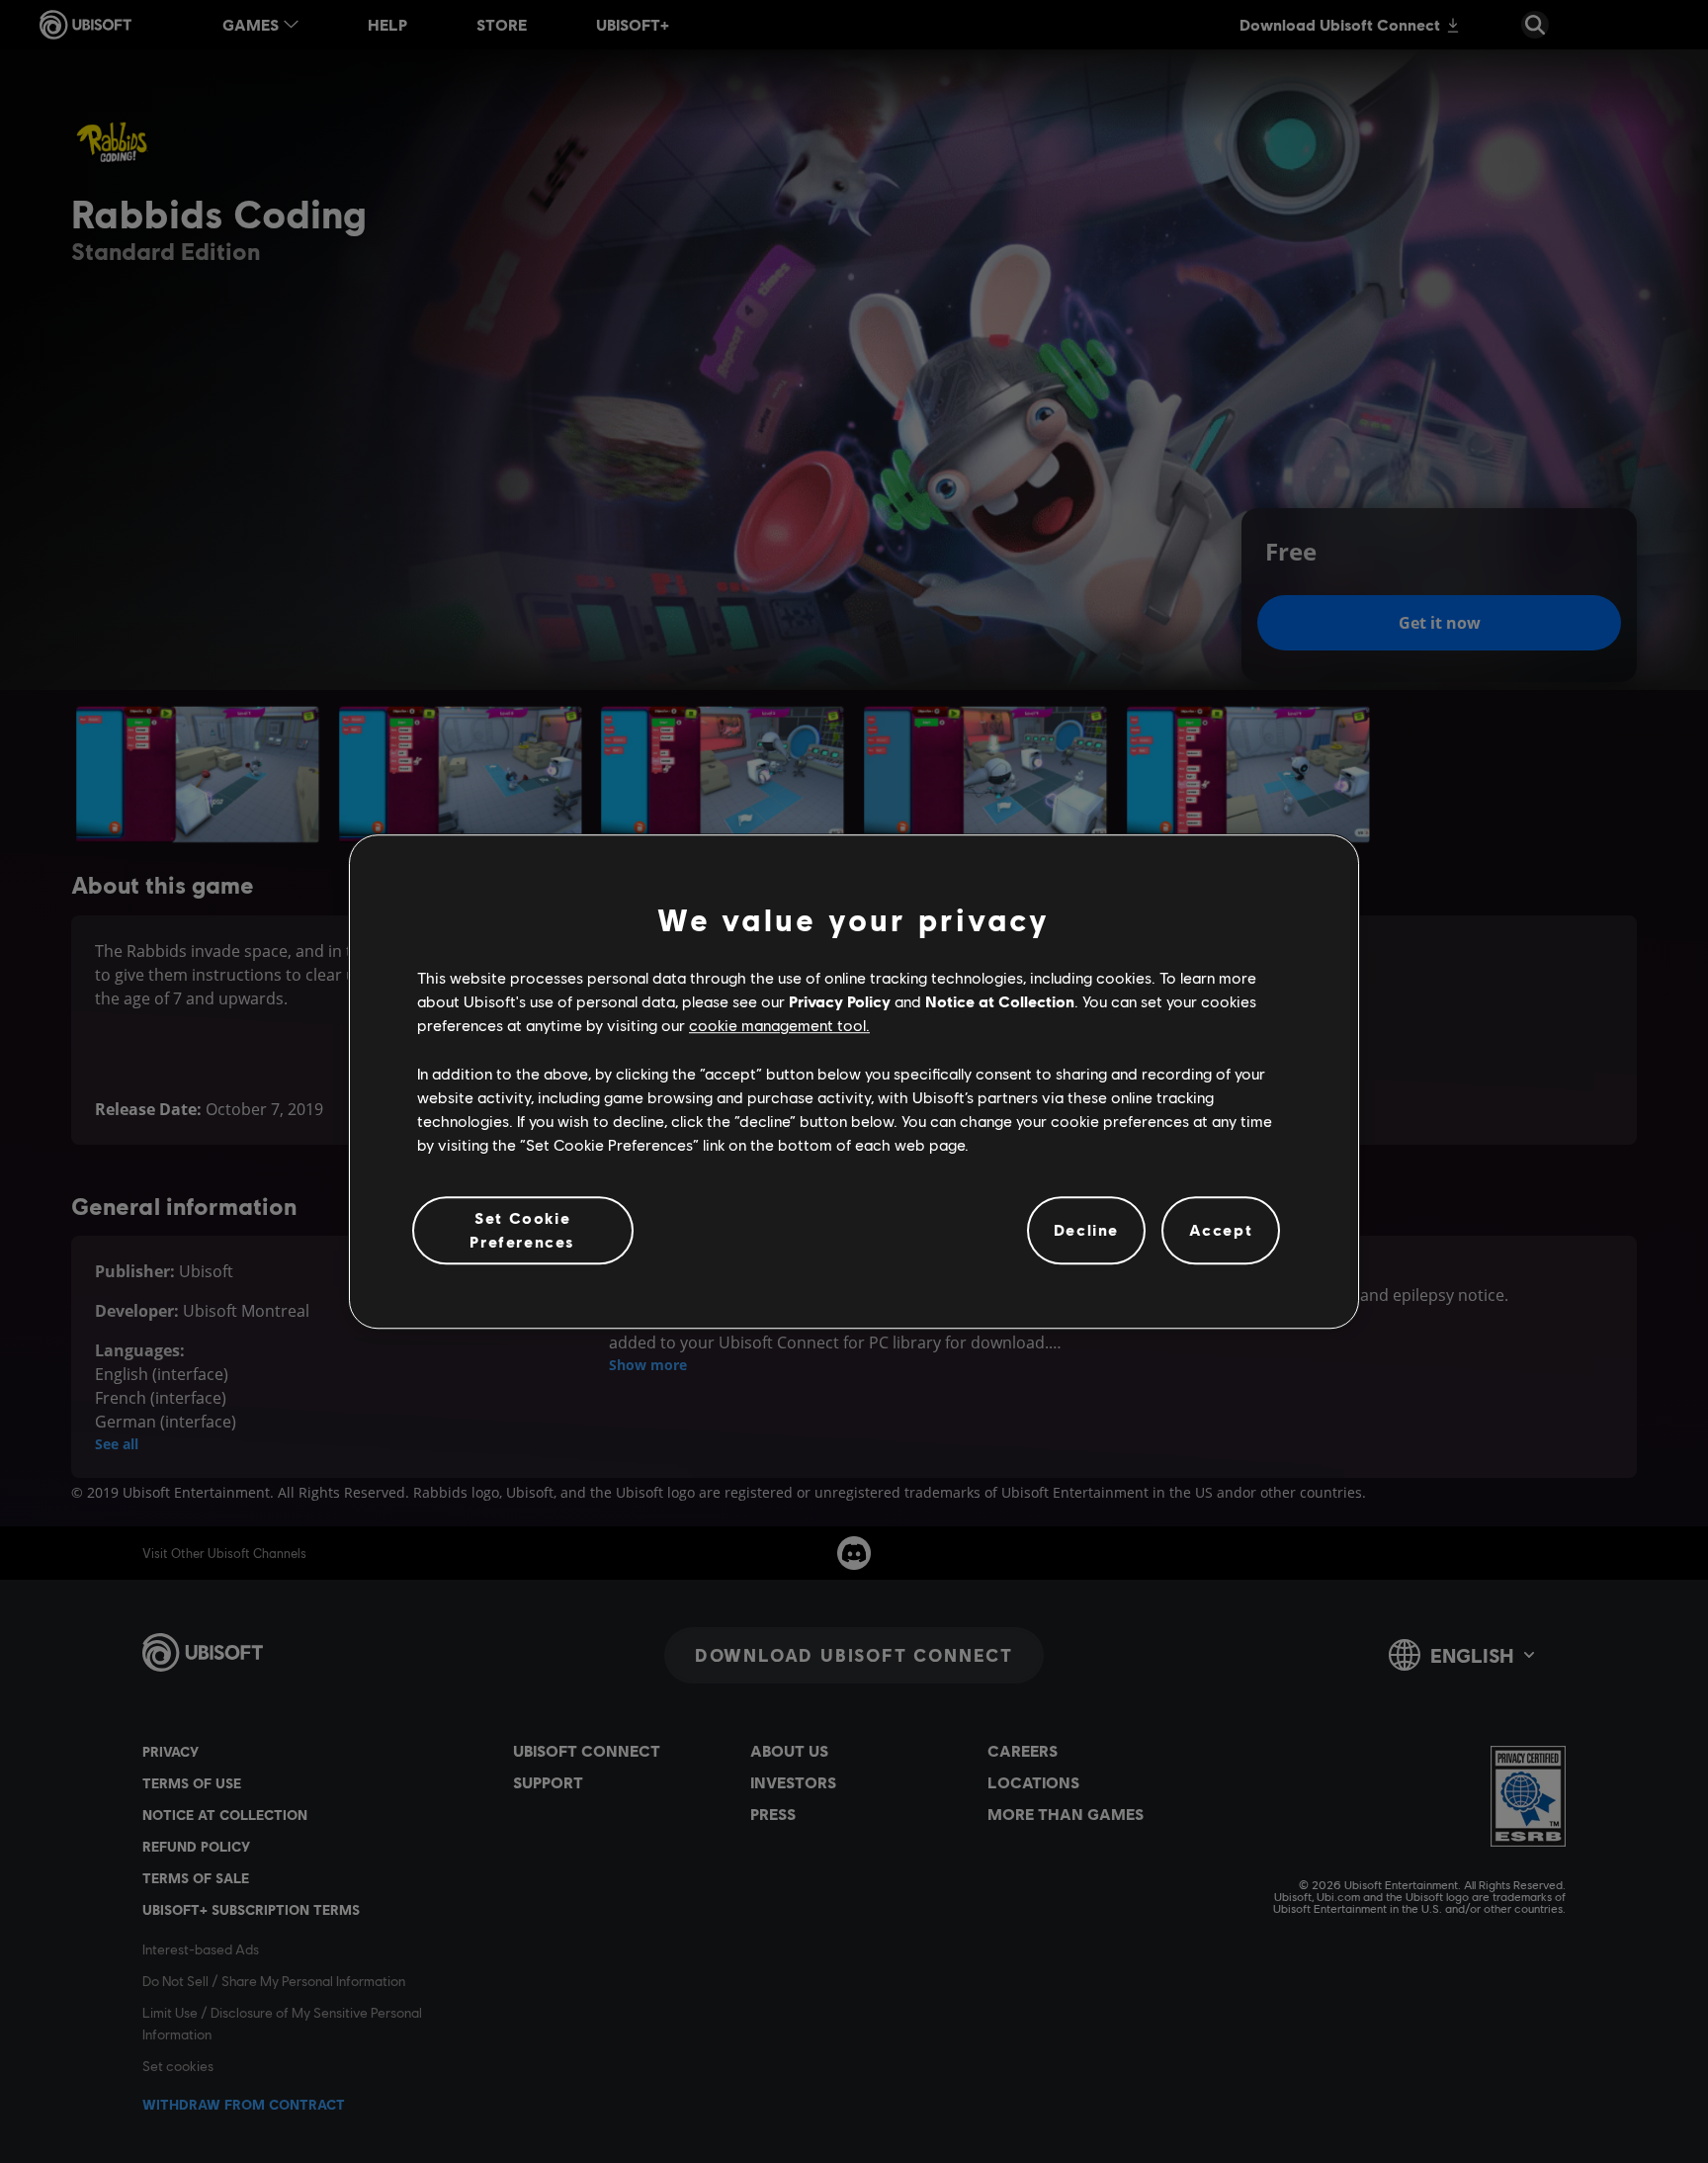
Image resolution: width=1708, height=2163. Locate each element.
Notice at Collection (1000, 1001)
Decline (1086, 1230)
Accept (1221, 1230)
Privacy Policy (840, 1001)
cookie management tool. (779, 1026)
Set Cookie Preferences (522, 1229)
